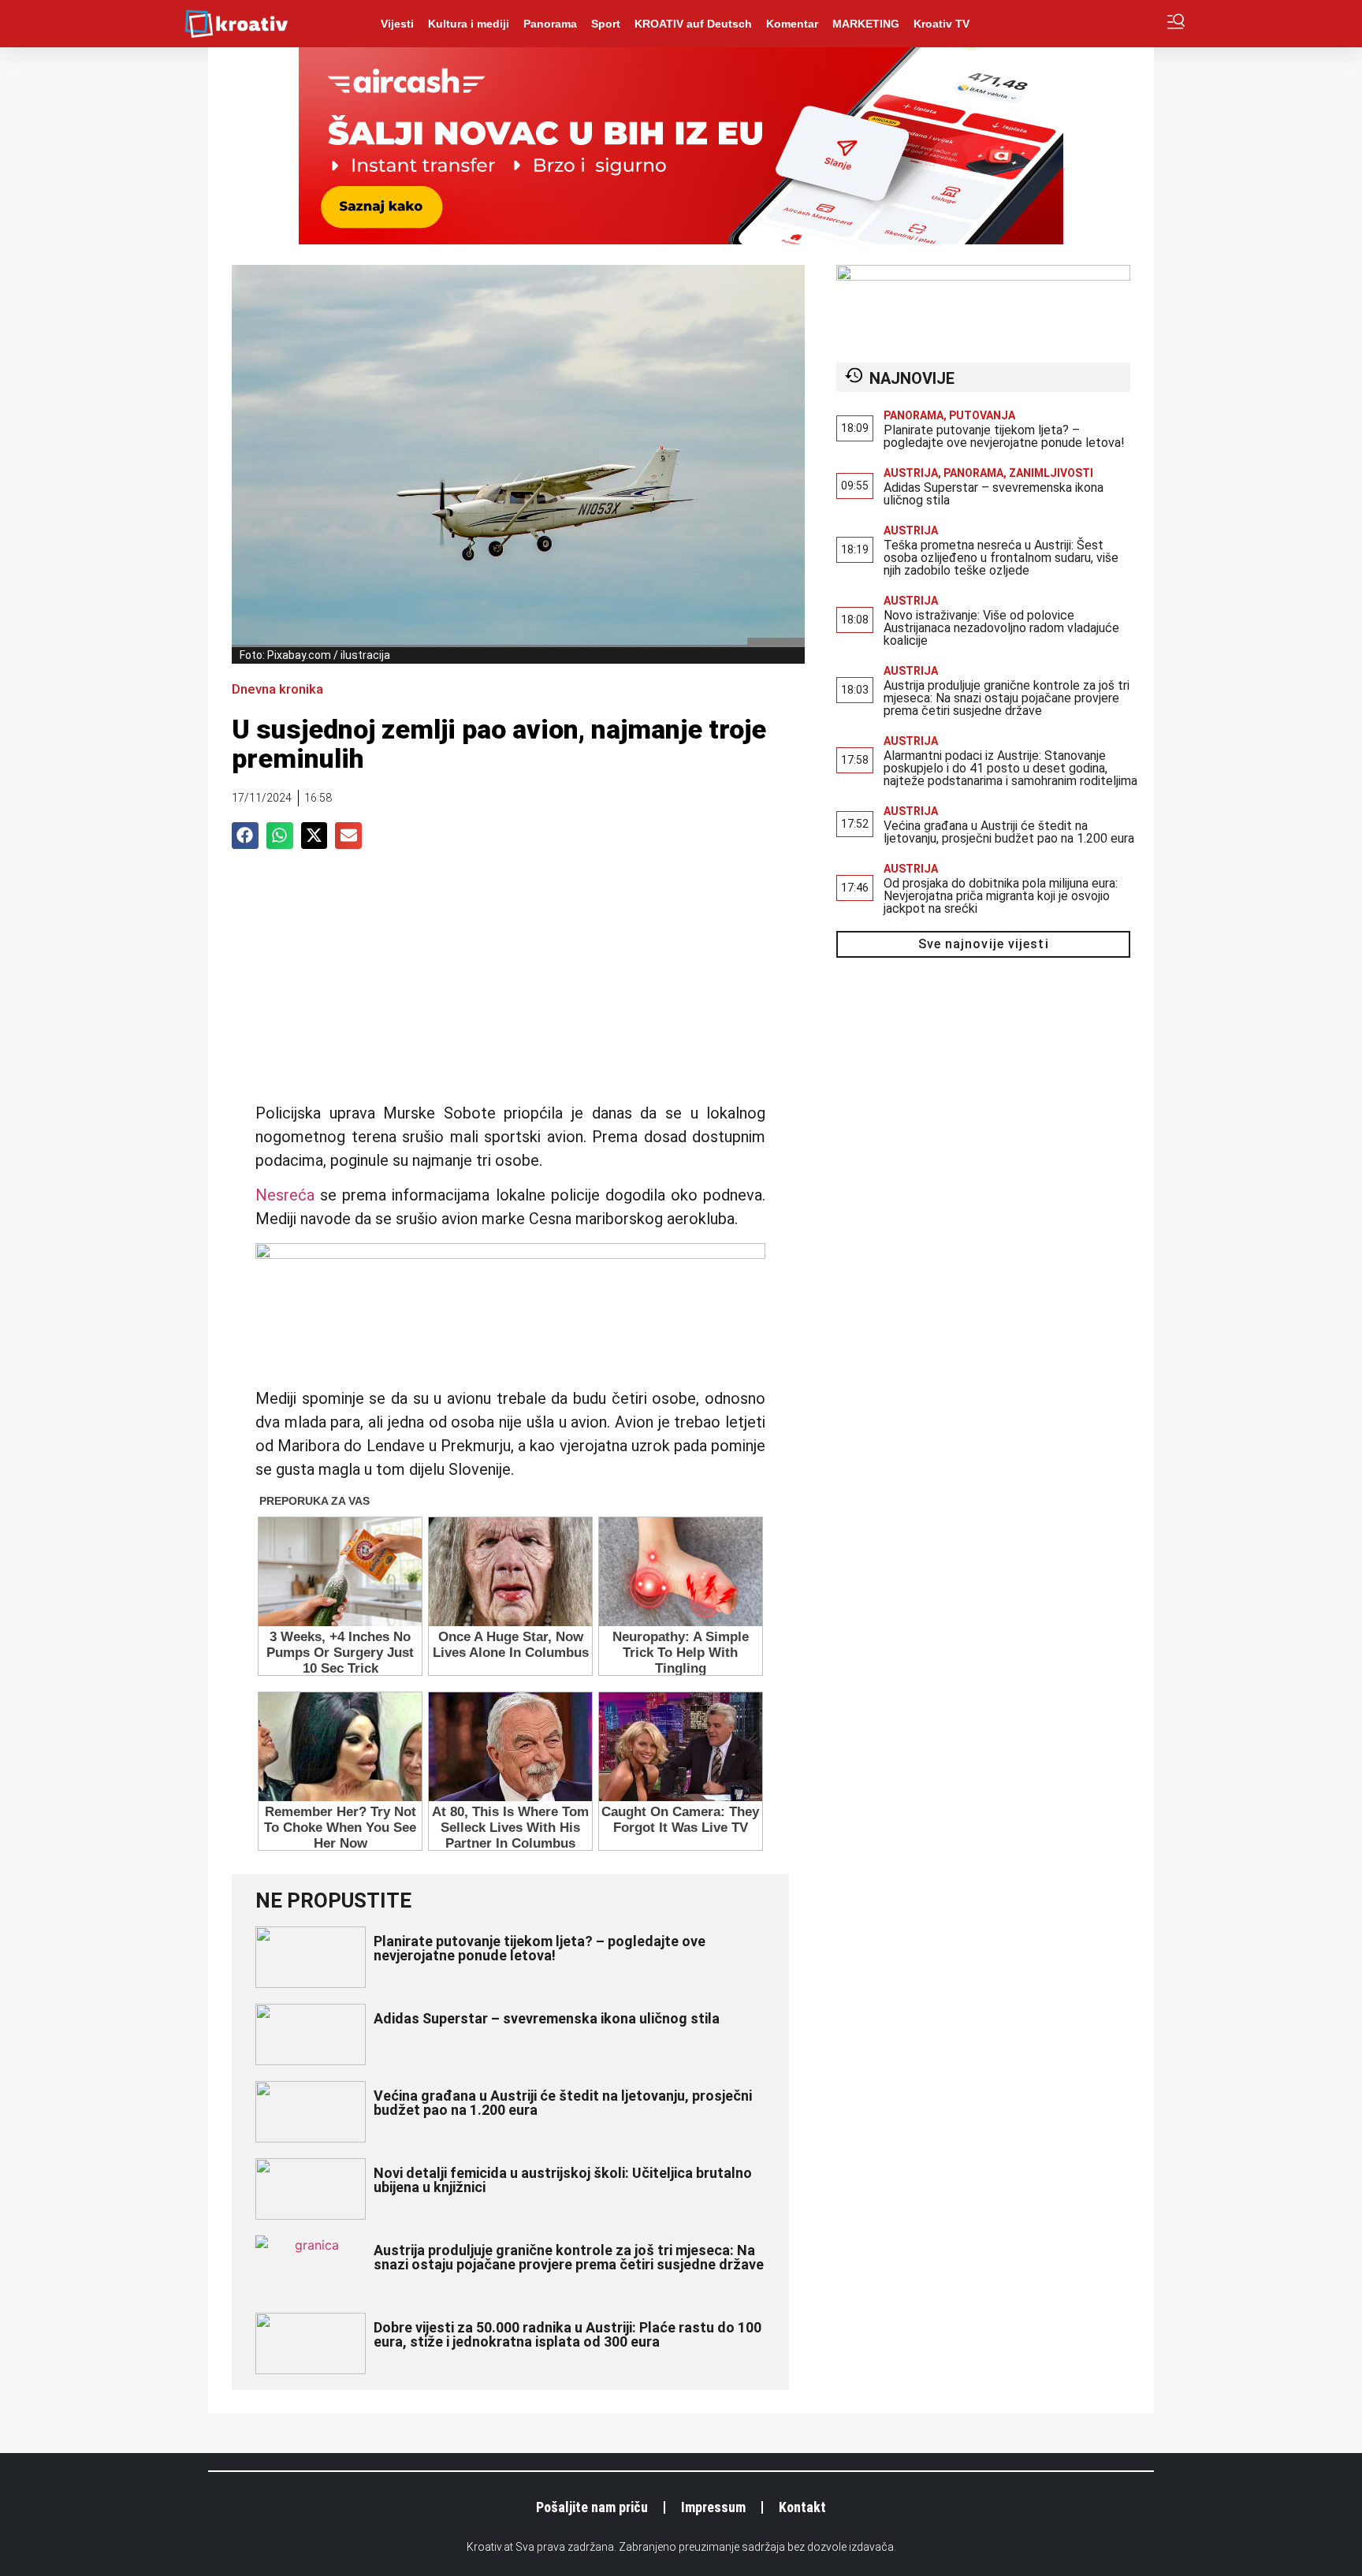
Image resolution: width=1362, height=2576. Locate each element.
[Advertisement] (510, 983)
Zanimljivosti (1051, 473)
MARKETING (866, 24)
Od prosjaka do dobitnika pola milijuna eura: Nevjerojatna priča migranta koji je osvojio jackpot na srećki (1001, 896)
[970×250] (681, 240)
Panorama (550, 24)
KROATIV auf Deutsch (693, 24)
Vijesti (397, 24)
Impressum (713, 2507)
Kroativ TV (941, 24)
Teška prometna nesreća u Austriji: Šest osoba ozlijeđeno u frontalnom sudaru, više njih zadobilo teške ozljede (1001, 558)
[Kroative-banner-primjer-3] (510, 1253)
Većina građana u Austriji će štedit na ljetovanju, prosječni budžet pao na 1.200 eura (563, 2103)
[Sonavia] (983, 276)
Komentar (792, 24)
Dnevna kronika (277, 689)
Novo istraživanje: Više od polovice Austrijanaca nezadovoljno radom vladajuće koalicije (1001, 628)
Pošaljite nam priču (592, 2507)
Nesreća (285, 1195)
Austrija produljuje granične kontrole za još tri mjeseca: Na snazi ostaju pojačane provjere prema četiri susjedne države (569, 2257)
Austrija (911, 473)
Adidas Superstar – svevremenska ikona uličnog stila (547, 2018)
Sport (606, 24)
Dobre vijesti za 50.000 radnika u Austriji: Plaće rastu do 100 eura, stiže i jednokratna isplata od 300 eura (567, 2334)
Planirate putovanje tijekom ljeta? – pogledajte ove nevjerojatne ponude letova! (540, 1948)
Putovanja (982, 415)
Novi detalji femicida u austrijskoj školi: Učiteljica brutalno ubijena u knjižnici (563, 2180)
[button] (245, 836)
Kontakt (802, 2507)
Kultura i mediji (469, 24)
